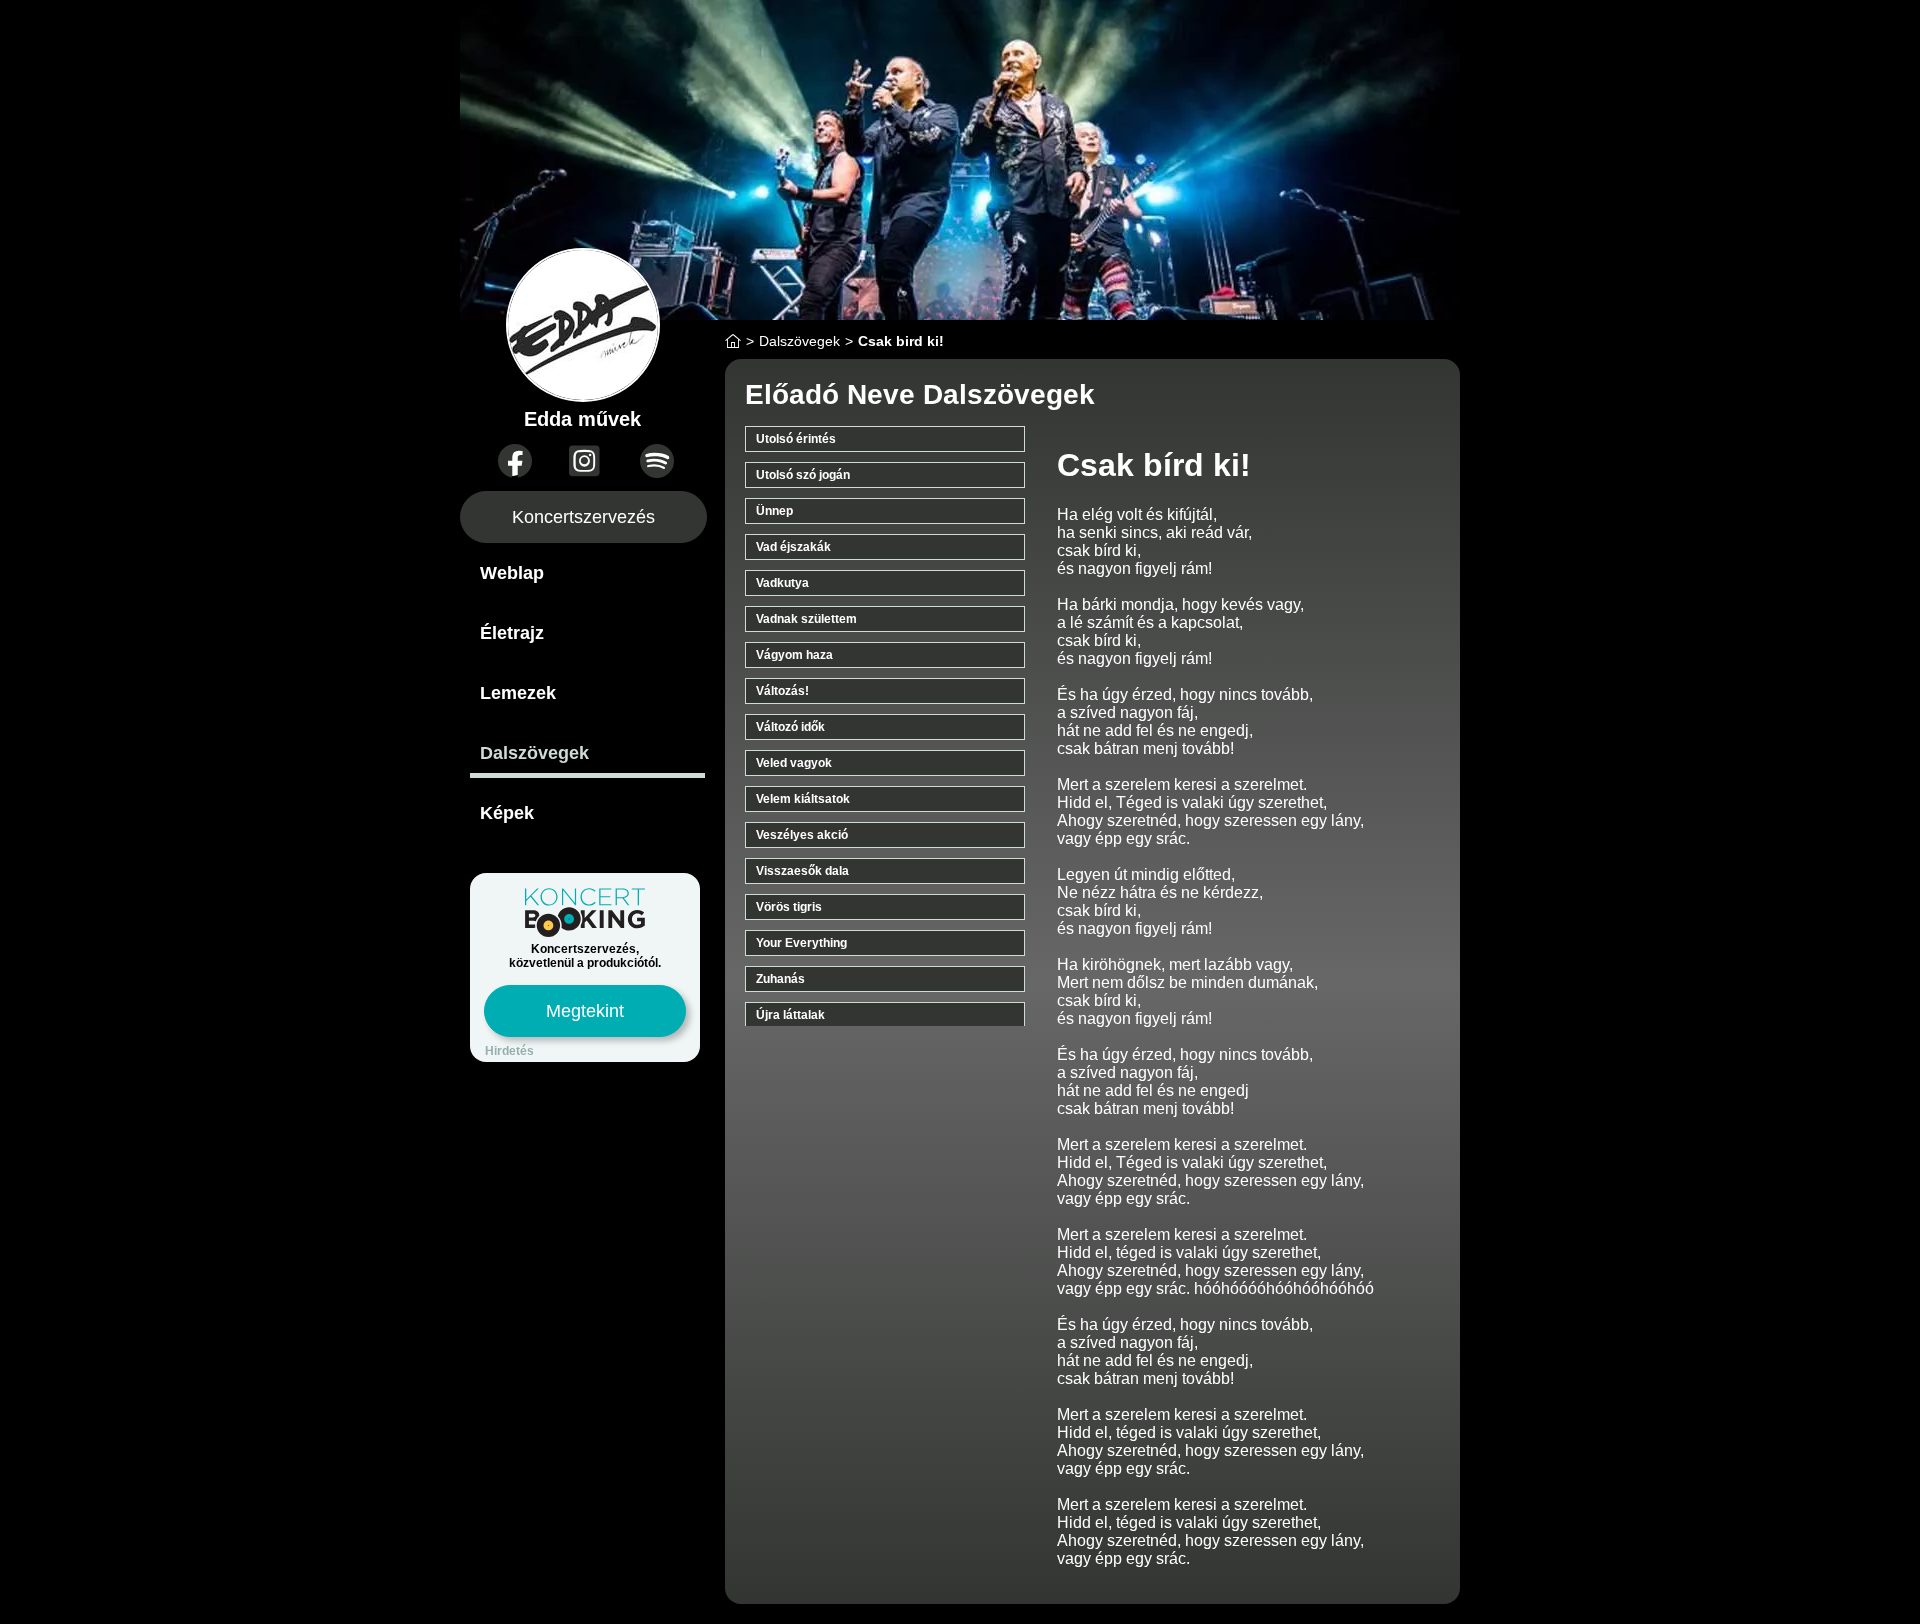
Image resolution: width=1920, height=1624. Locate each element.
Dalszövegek (534, 753)
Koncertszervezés (583, 517)
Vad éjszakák (793, 547)
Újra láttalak (790, 1015)
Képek (507, 813)
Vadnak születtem (806, 619)
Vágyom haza (794, 655)
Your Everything (801, 943)
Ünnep (774, 511)
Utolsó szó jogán (803, 475)
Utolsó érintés (796, 439)
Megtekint (585, 1011)
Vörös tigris (789, 907)
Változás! (782, 691)
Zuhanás (780, 979)
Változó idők (790, 727)
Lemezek (518, 693)
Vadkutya (782, 583)
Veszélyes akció (802, 835)
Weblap (512, 573)
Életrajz (512, 633)
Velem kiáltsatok (803, 799)
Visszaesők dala (802, 871)
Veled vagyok (794, 763)
